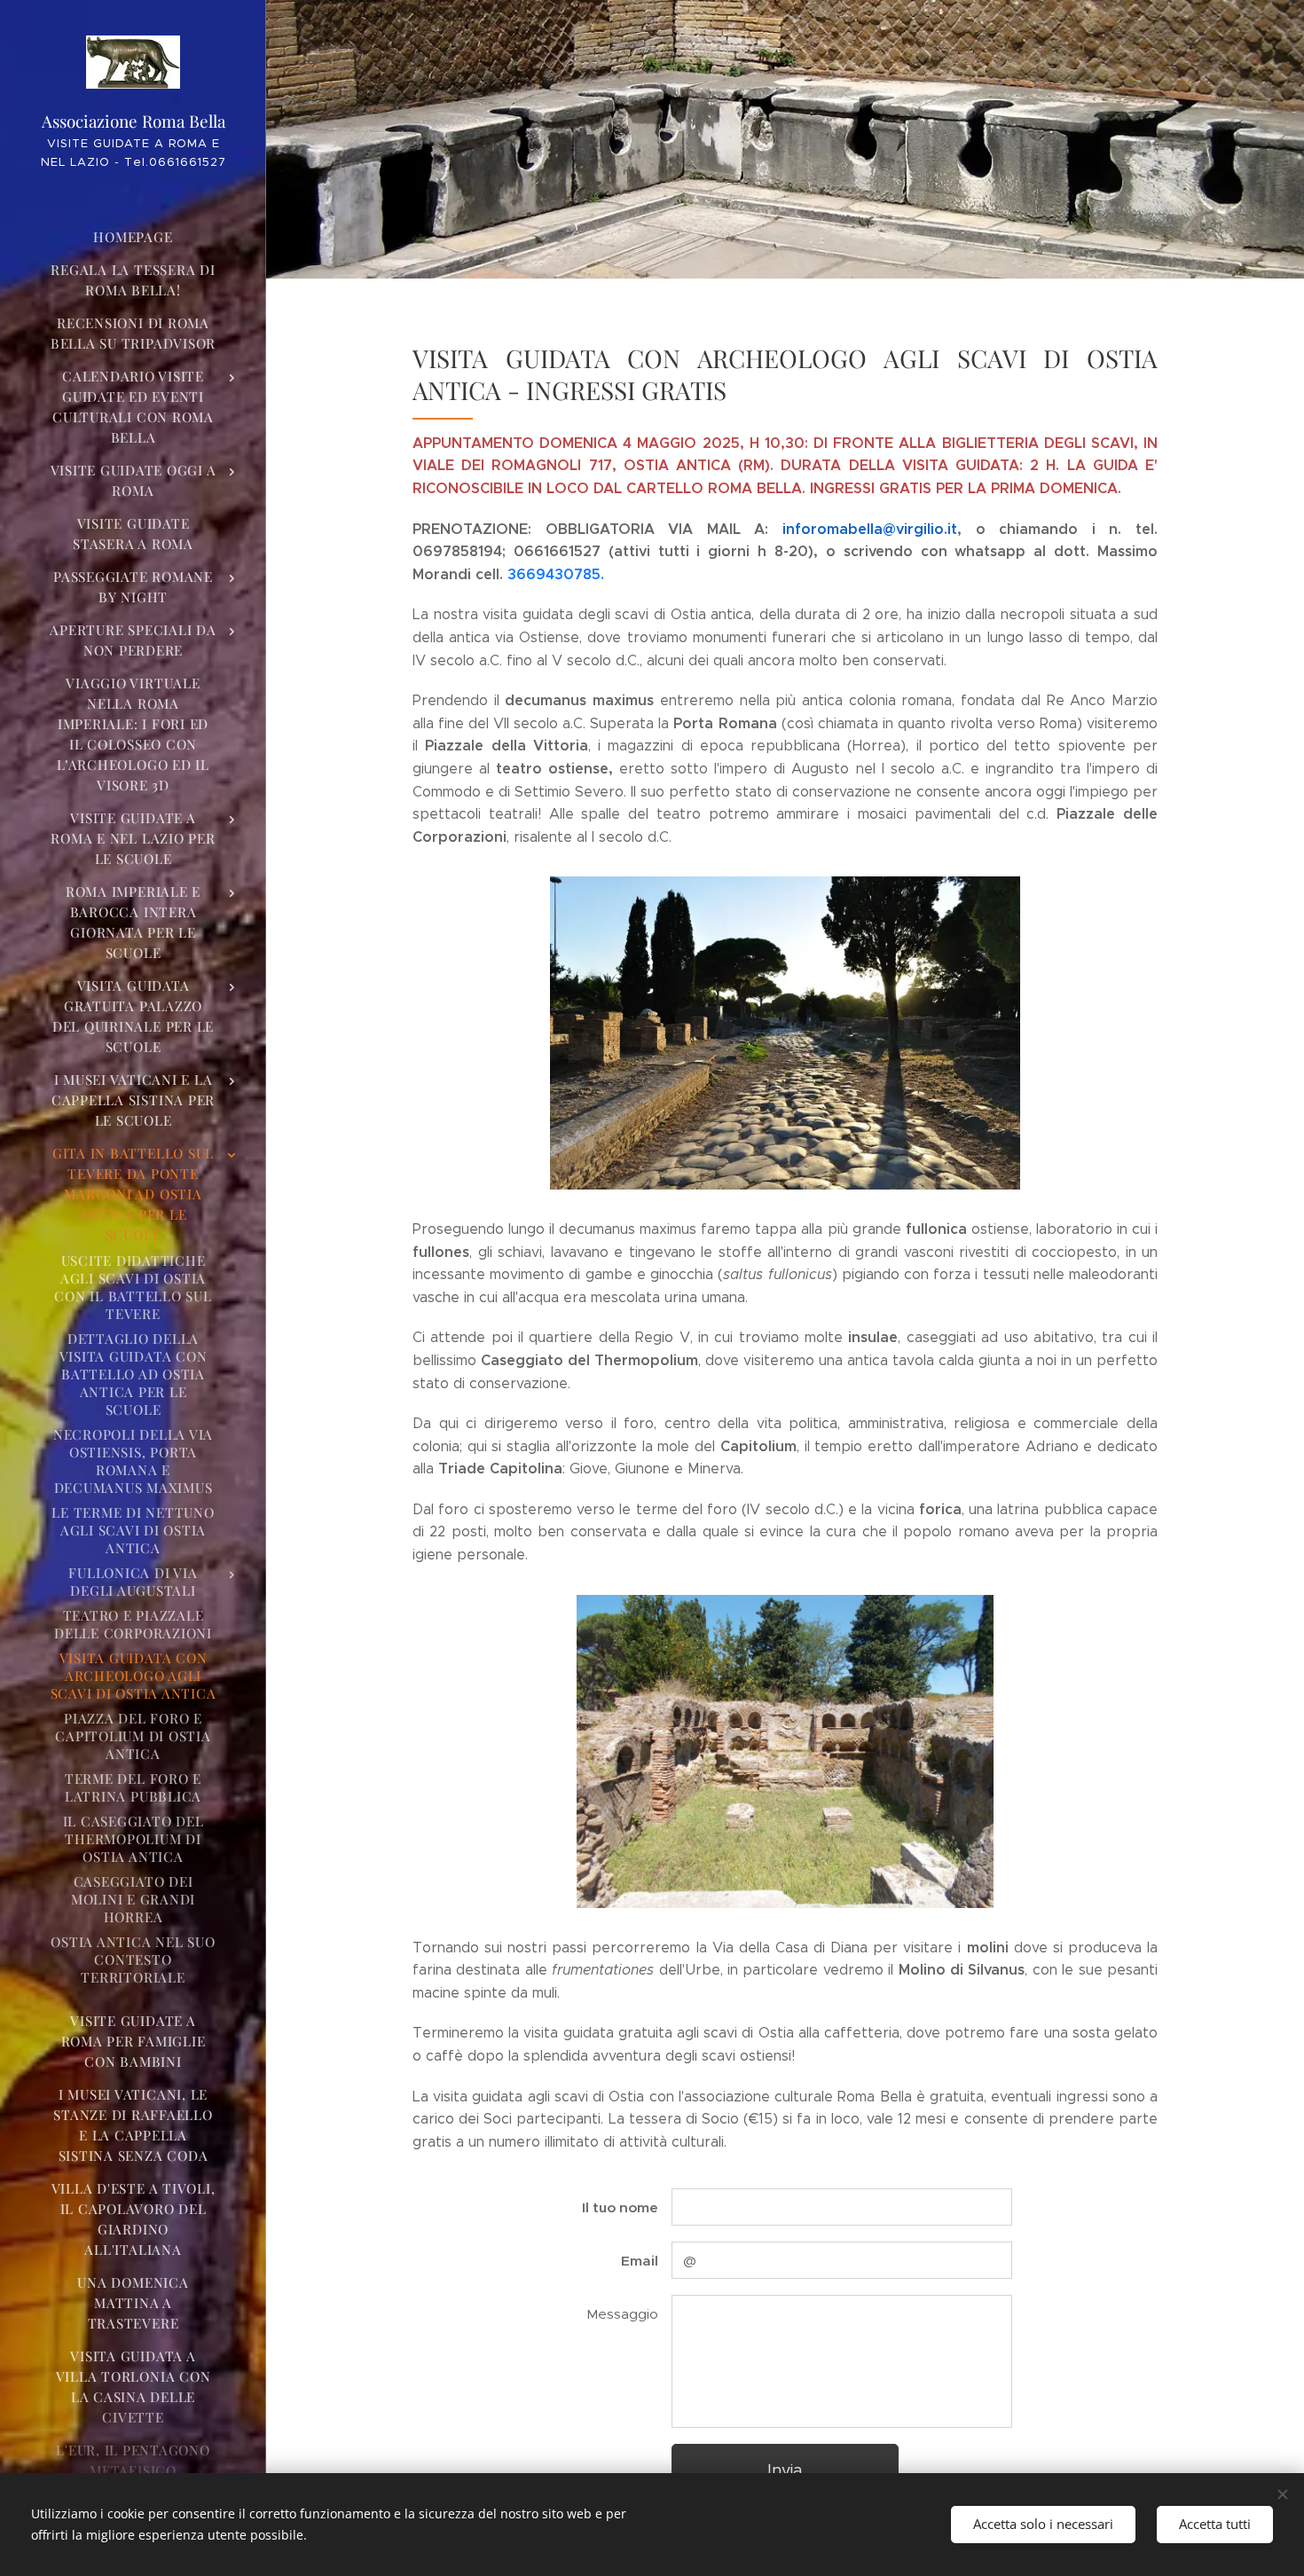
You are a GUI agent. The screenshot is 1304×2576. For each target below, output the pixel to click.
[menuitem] (133, 237)
